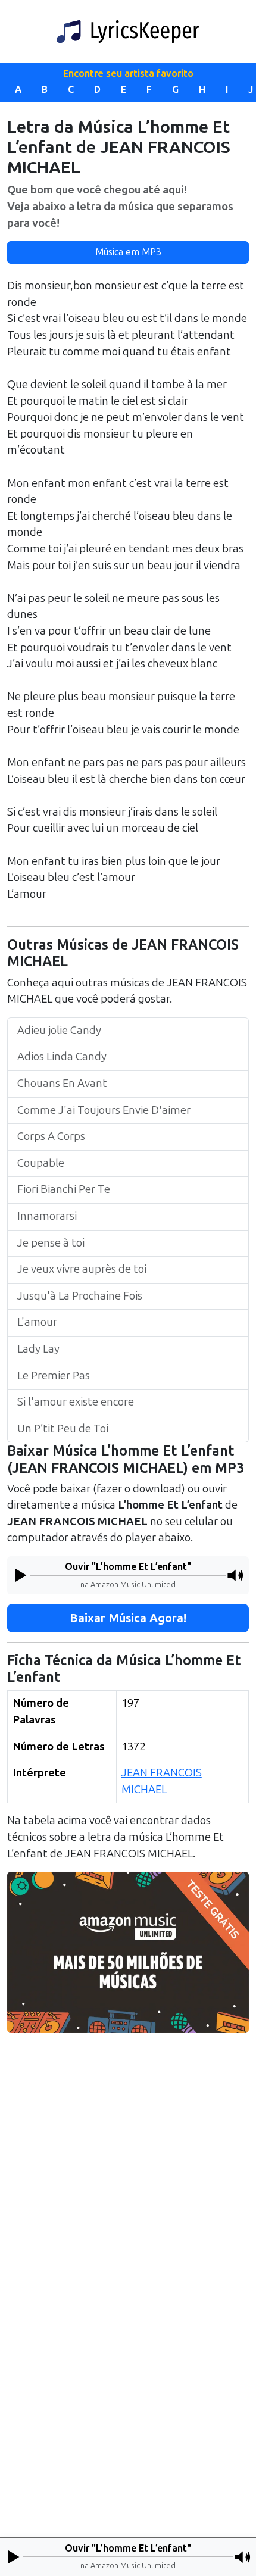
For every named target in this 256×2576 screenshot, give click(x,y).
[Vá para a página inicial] (128, 32)
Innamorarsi (47, 1216)
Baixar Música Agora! (128, 1618)
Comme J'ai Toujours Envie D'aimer (104, 1110)
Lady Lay (38, 1349)
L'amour (37, 1322)
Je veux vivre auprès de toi (82, 1269)
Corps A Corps (51, 1136)
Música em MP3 (128, 252)
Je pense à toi (51, 1243)
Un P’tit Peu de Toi (63, 1429)
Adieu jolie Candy (59, 1031)
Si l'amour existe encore (76, 1402)
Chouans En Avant (62, 1084)
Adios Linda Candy (62, 1057)
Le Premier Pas (54, 1376)
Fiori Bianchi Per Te (64, 1189)
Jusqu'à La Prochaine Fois (80, 1296)
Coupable (41, 1163)
